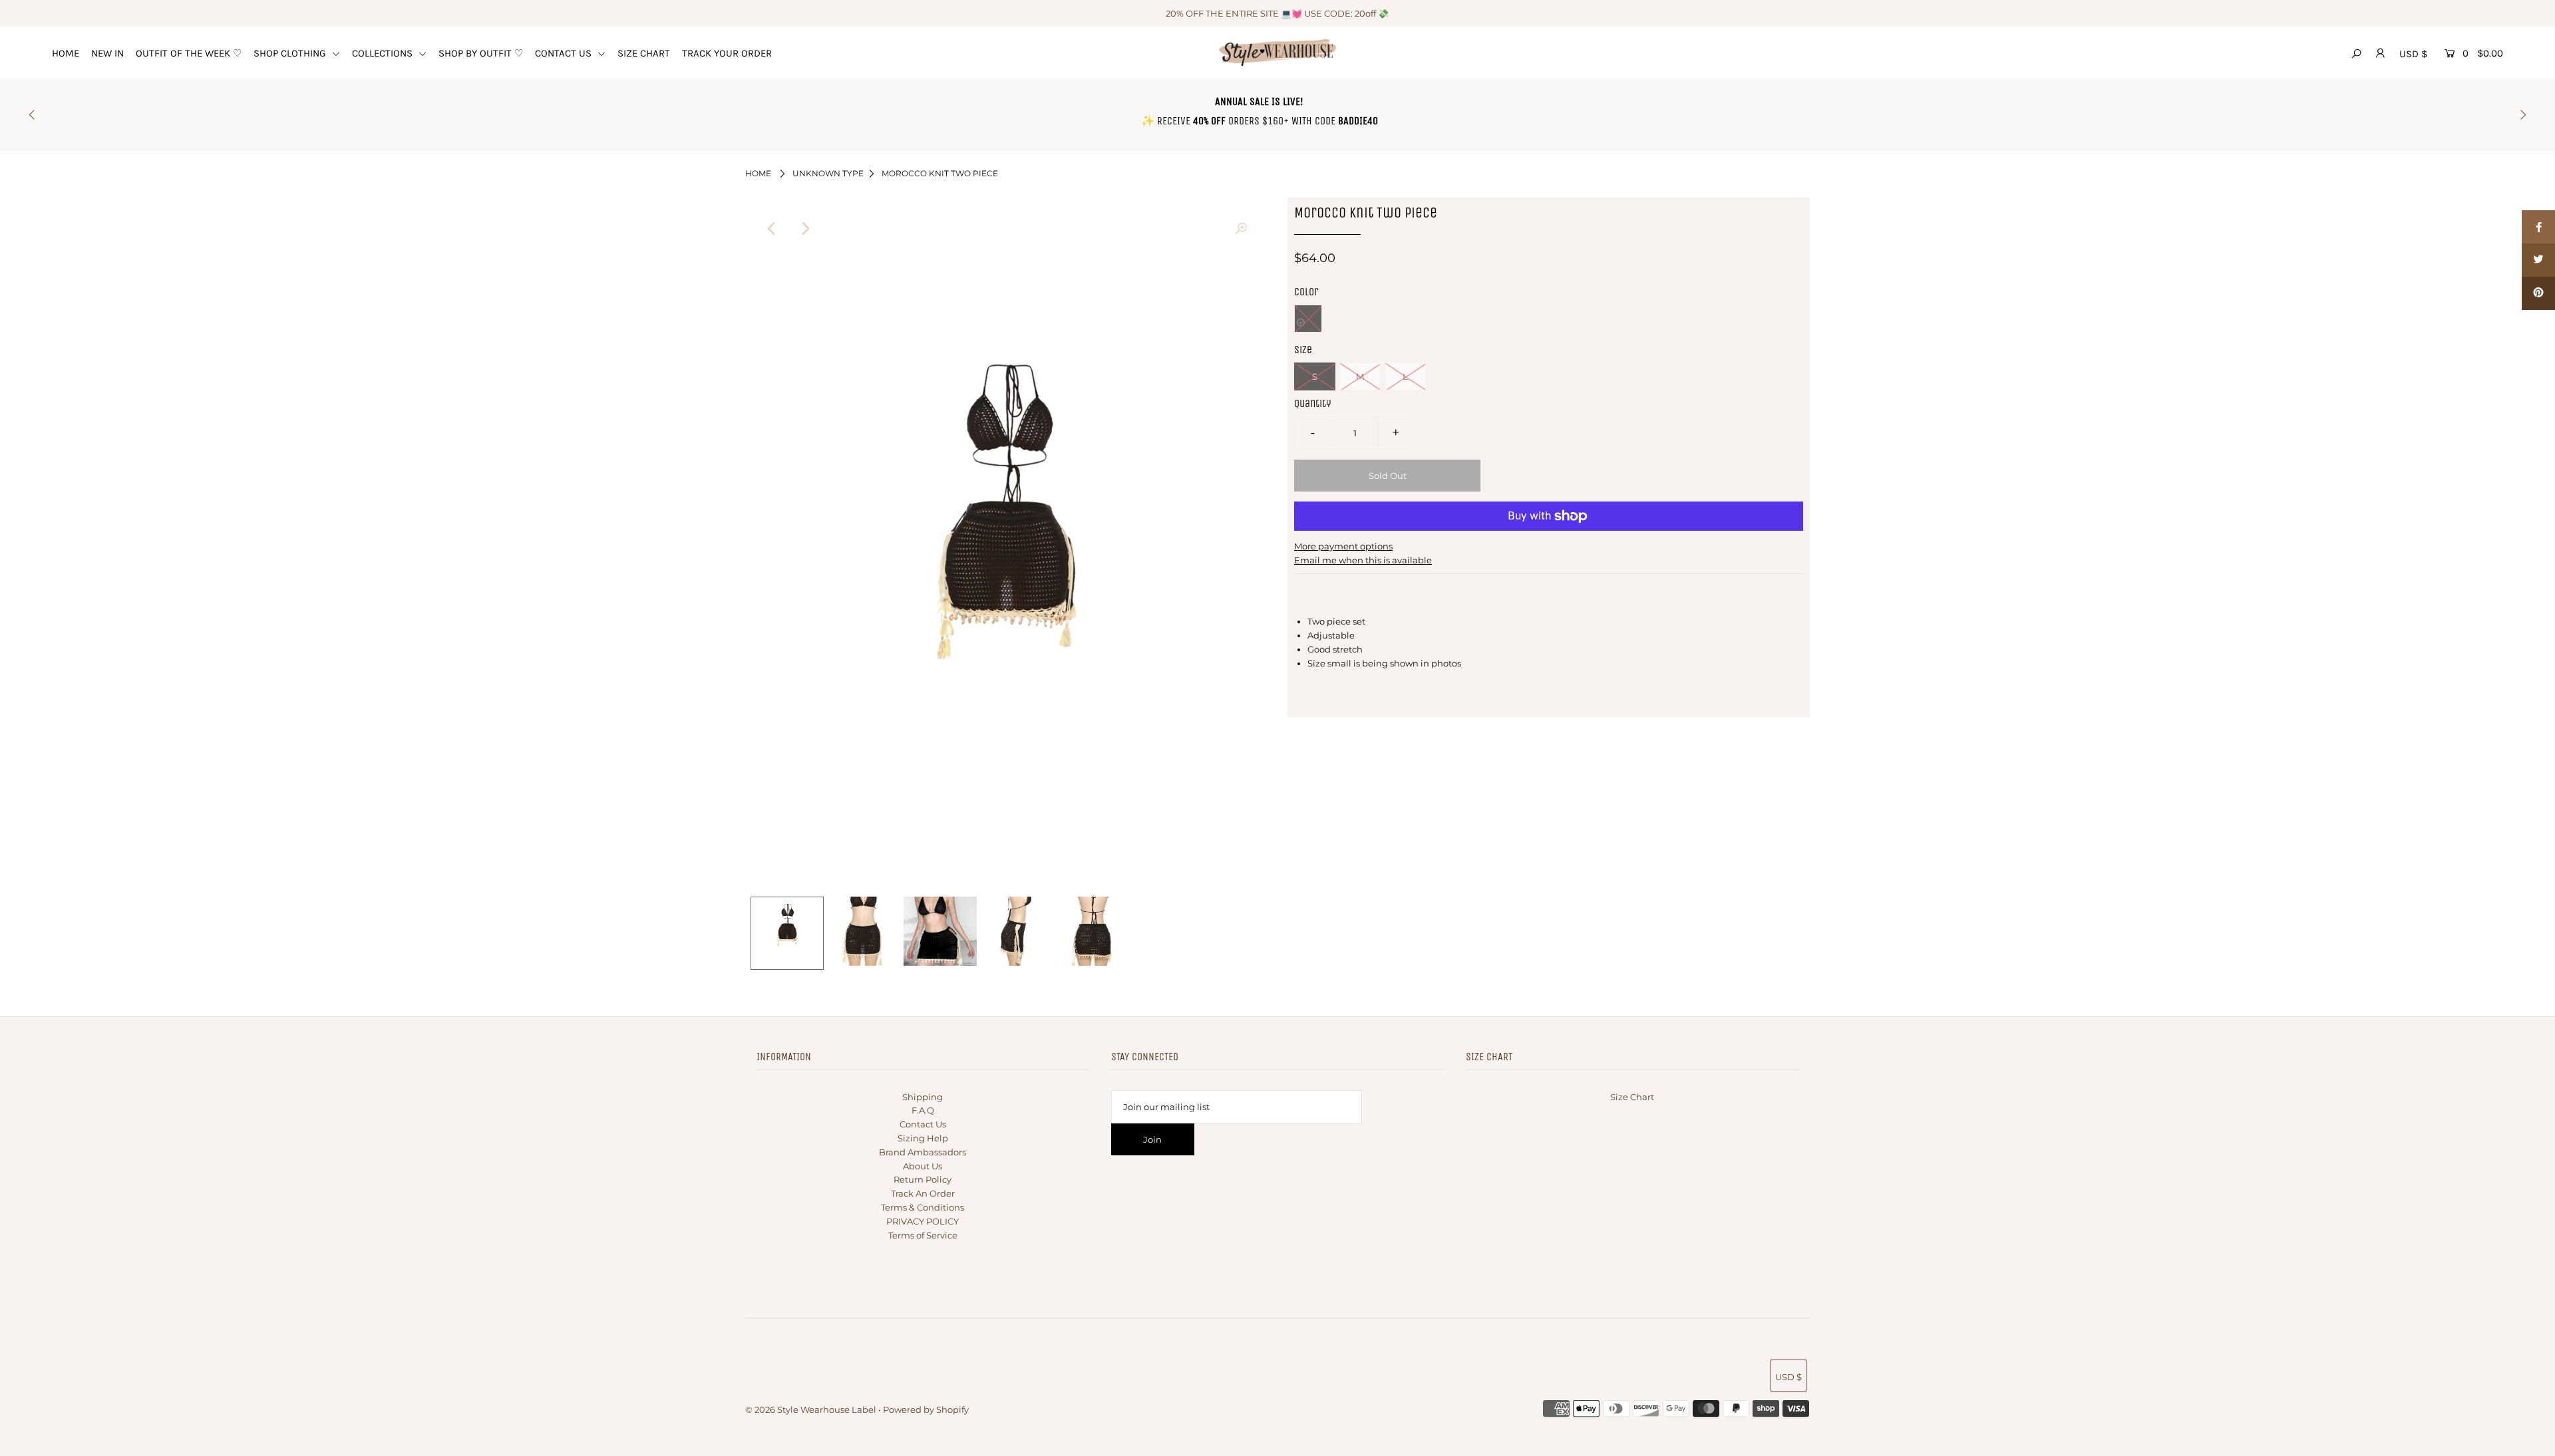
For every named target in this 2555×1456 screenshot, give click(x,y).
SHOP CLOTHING (291, 53)
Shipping (923, 1097)
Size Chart (1632, 1097)
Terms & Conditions (923, 1207)
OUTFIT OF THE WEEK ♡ (189, 53)
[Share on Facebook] (2538, 227)
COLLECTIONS (384, 53)
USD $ (2413, 54)
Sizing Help (923, 1138)
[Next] (804, 229)
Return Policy (923, 1179)
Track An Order (923, 1193)
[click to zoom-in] (1241, 229)
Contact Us (923, 1124)
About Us (923, 1166)
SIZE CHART (644, 53)
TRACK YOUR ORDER (727, 53)
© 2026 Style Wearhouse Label (811, 1409)
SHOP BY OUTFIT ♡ (481, 53)
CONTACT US (565, 53)
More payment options (1343, 546)
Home (758, 173)
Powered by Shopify (926, 1409)
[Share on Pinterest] (2538, 293)
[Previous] (772, 229)
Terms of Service (923, 1235)
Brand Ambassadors (923, 1152)
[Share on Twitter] (2538, 260)
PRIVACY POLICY (923, 1221)
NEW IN (107, 53)
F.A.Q (923, 1110)
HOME (66, 53)
